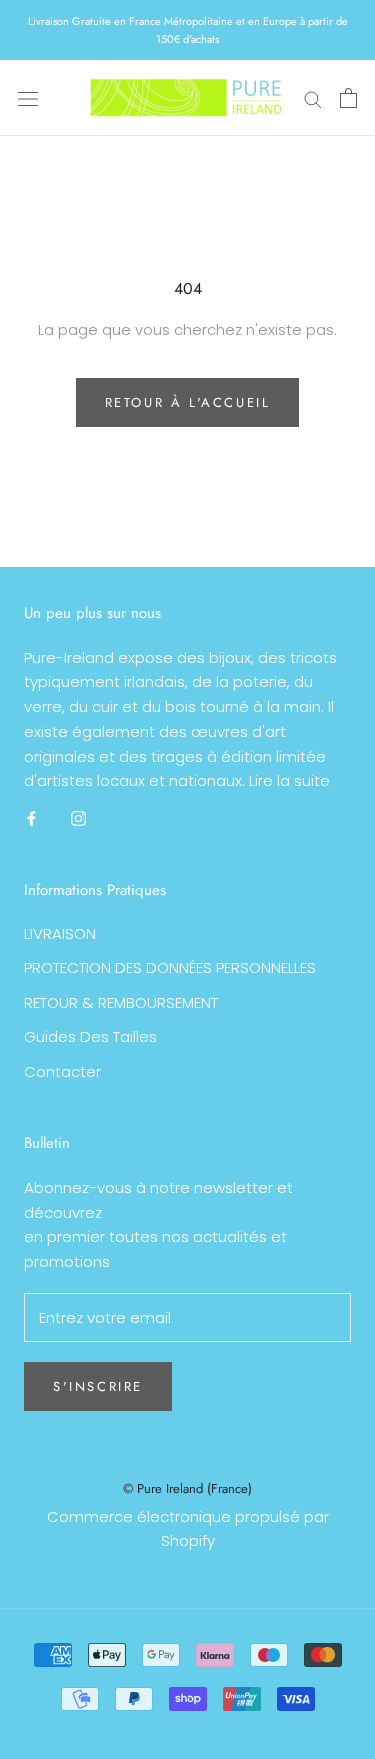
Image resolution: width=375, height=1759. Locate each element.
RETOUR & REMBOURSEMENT (121, 1002)
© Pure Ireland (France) (187, 1488)
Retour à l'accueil (188, 402)
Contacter (62, 1071)
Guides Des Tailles (90, 1036)
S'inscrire (98, 1386)
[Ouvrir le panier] (348, 98)
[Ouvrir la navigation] (28, 98)
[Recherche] (313, 97)
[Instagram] (78, 817)
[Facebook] (31, 817)
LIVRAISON (60, 933)
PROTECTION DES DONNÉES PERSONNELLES (170, 967)
